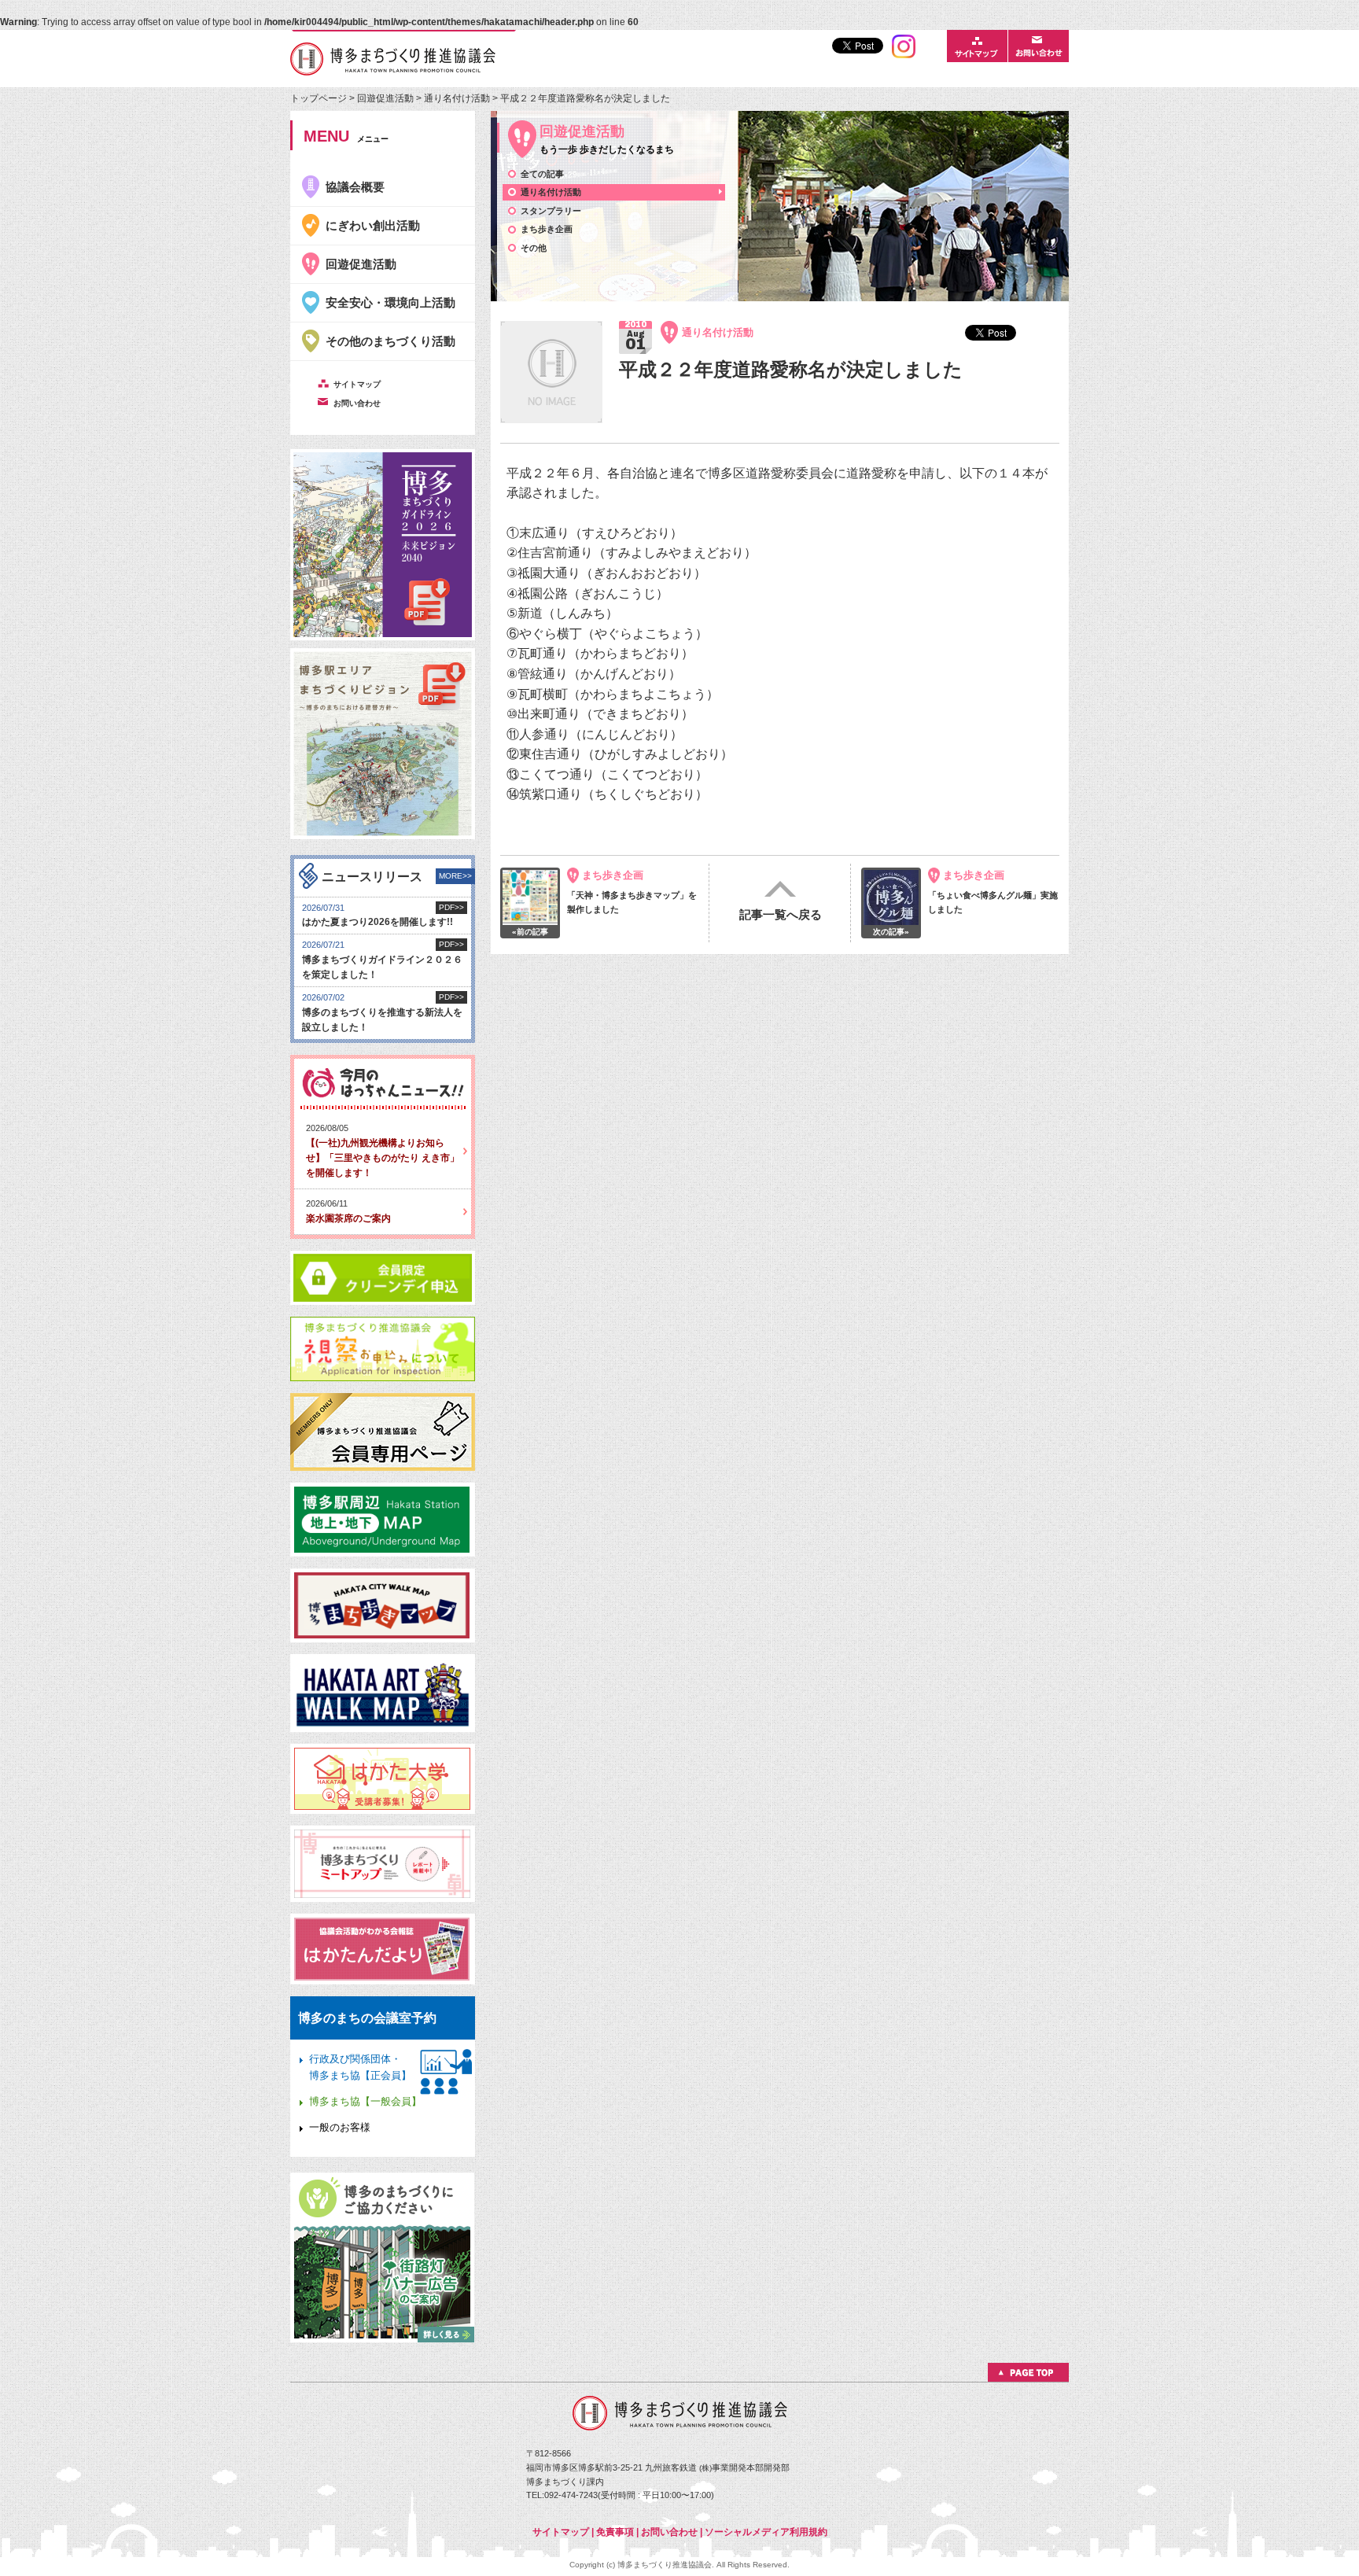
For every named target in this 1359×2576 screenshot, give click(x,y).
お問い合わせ (669, 2532)
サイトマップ (561, 2532)
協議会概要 (355, 187)
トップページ (320, 98)
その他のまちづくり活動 (390, 341)
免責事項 (615, 2532)
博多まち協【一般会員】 (365, 2101)
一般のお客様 (340, 2127)
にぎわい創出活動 (373, 225)
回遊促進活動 (385, 98)
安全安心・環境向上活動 (390, 302)
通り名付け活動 (458, 98)
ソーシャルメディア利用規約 (766, 2532)
